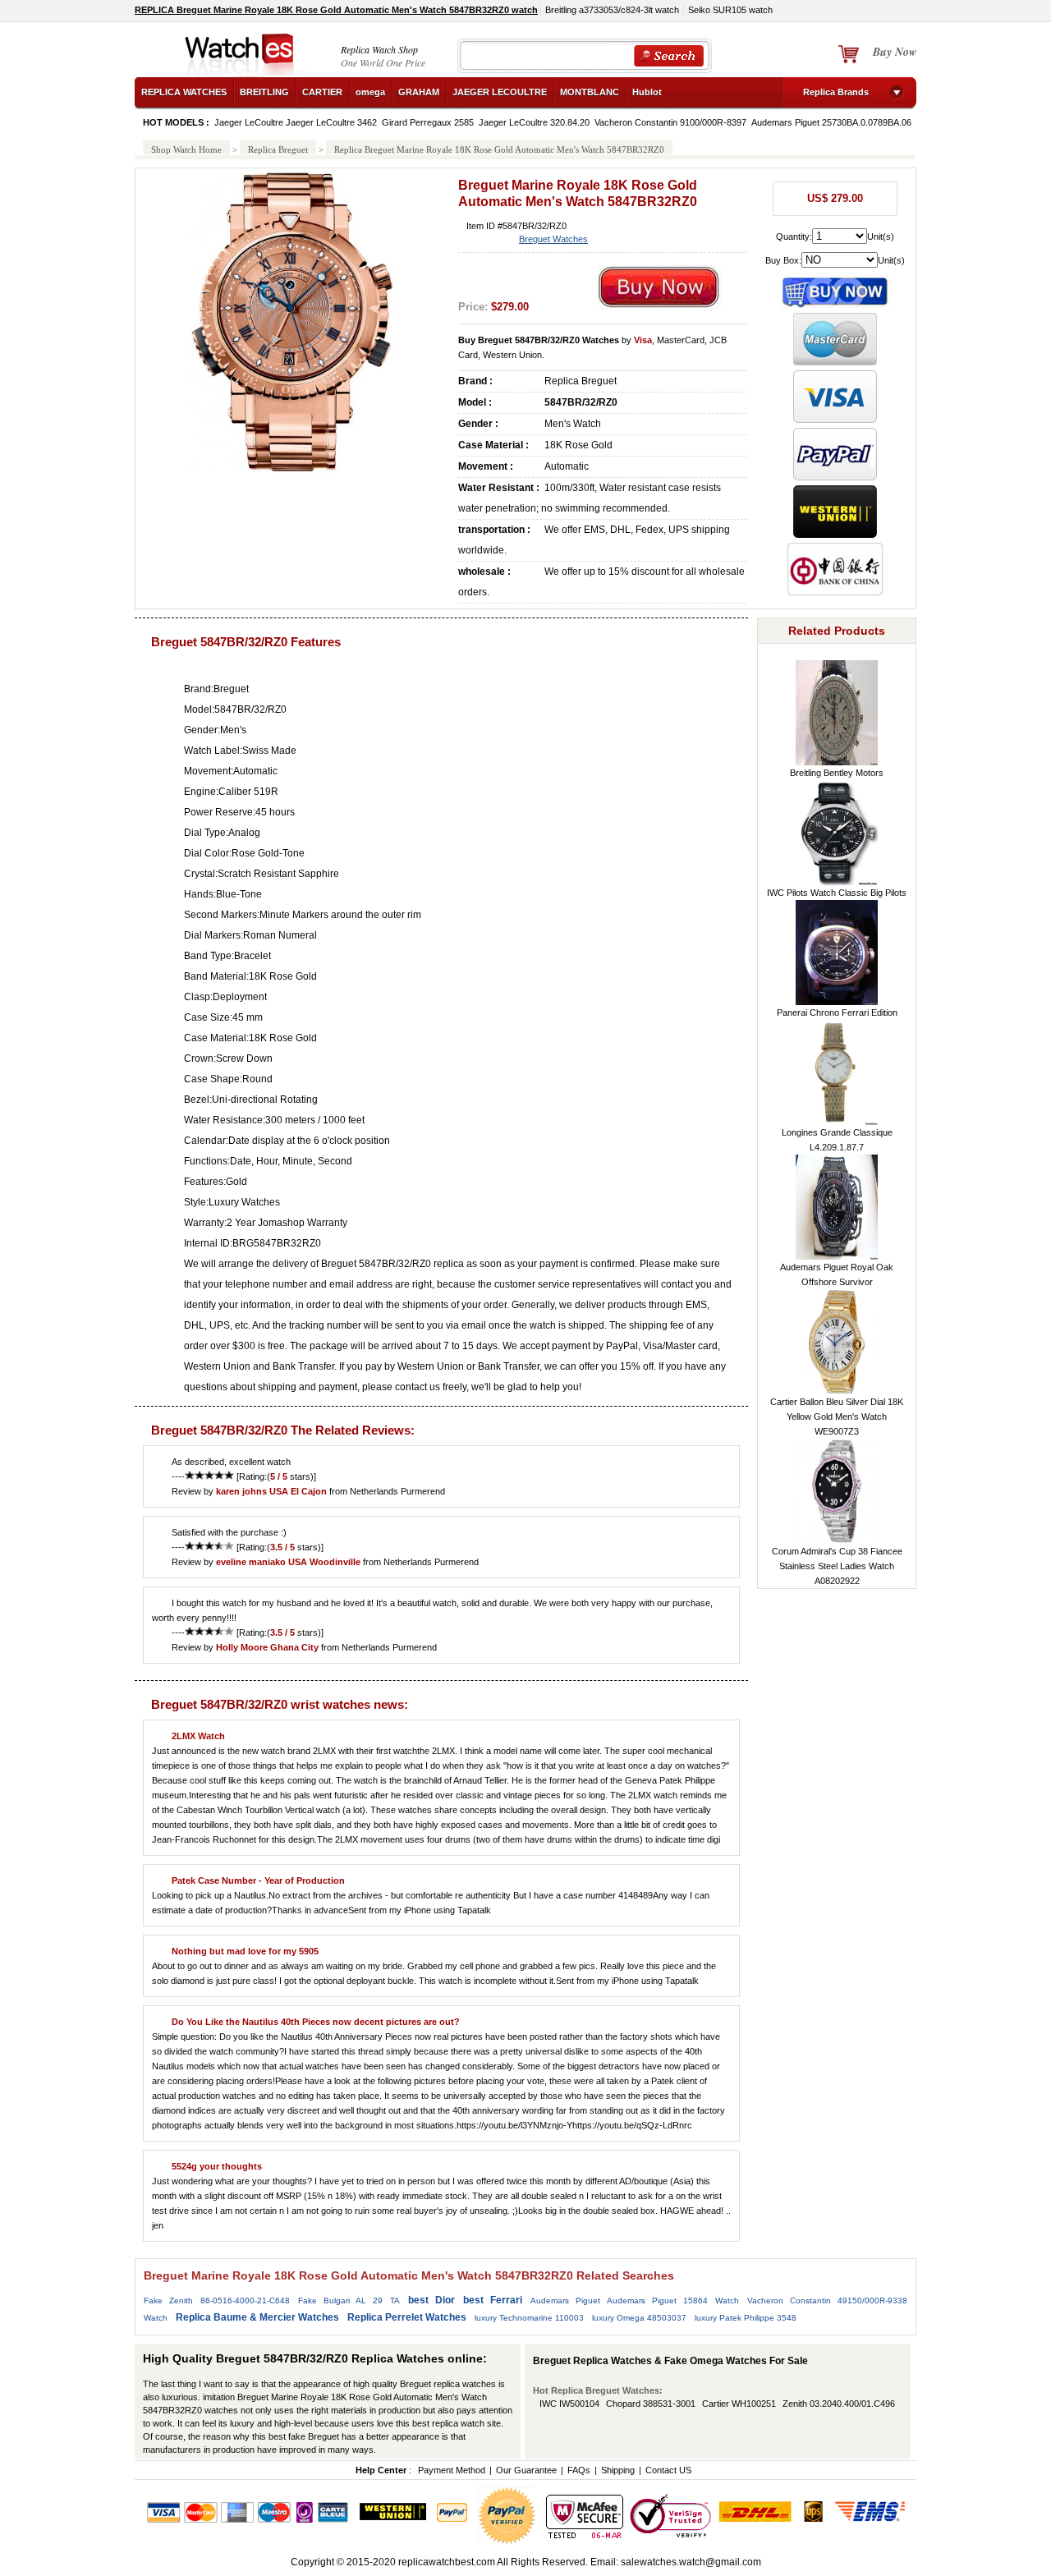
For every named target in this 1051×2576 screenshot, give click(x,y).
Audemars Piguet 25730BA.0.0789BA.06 (831, 122)
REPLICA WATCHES (184, 92)
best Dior (431, 2300)
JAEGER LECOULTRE (500, 92)
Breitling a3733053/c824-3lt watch (612, 10)
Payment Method (452, 2470)
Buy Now (895, 52)
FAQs (579, 2470)
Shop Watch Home (186, 149)
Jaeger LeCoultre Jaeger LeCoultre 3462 (296, 122)
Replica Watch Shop (379, 49)
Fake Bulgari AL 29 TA (349, 2300)
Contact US (668, 2470)
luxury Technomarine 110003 (529, 2318)
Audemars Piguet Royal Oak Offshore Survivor (837, 1274)
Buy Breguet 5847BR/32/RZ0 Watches (539, 340)
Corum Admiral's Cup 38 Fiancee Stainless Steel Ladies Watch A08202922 (837, 1566)
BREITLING (264, 92)
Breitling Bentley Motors (837, 773)
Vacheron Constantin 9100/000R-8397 (670, 122)
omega (370, 92)
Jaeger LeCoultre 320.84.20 (534, 122)
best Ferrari (493, 2300)
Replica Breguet (278, 149)
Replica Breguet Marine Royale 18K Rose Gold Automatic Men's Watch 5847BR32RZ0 (499, 149)
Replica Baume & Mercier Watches (257, 2317)
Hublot (647, 92)
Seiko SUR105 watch (730, 10)
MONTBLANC (590, 92)
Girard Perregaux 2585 (428, 122)
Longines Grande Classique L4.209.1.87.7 (837, 1140)
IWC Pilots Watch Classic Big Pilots (837, 893)
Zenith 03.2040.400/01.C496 (839, 2404)
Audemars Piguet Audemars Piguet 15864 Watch (634, 2300)
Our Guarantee (526, 2470)
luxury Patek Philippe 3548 (746, 2318)
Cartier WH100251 (739, 2404)
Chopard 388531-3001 (651, 2404)
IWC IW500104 (569, 2404)
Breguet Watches (553, 239)
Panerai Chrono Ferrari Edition (837, 1012)
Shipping (618, 2470)
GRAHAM (419, 92)
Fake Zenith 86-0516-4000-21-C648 (217, 2300)
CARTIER (322, 92)
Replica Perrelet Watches (407, 2317)
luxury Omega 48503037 (639, 2318)
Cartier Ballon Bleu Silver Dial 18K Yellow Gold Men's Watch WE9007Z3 (837, 1417)
